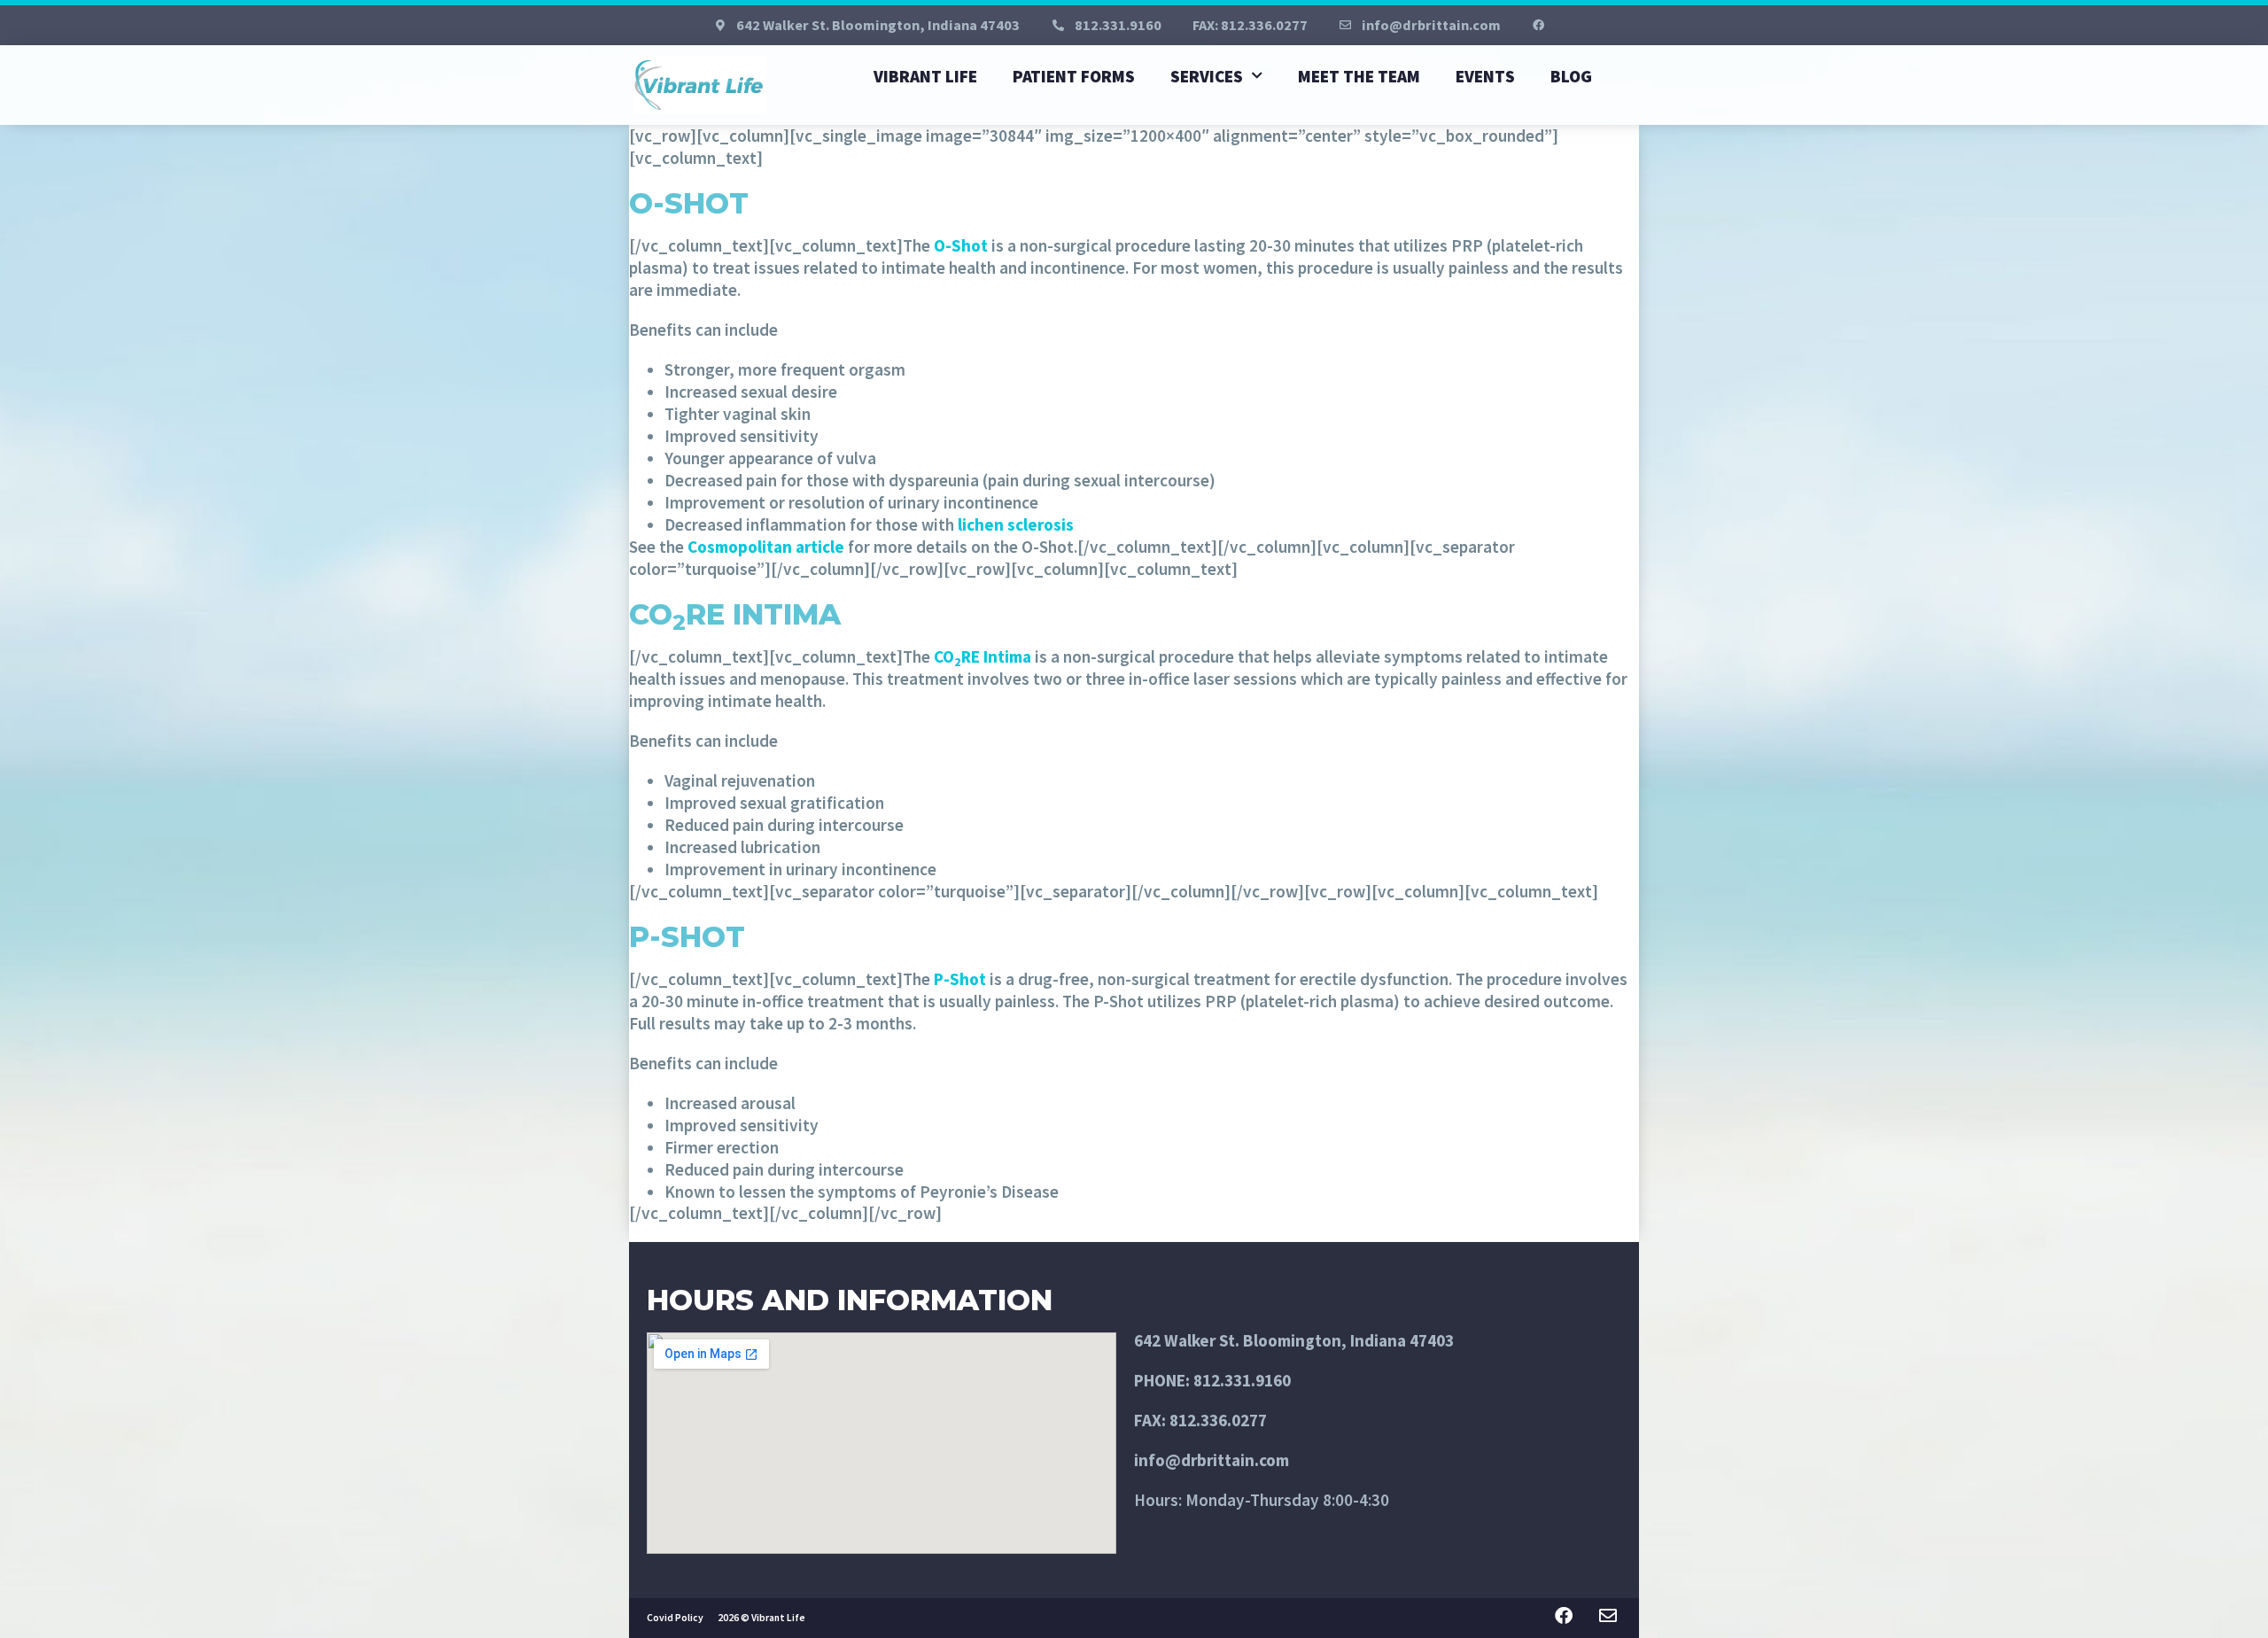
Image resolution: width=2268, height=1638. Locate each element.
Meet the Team (1359, 76)
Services (1207, 76)
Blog (1571, 76)
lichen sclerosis (1016, 524)
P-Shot (960, 979)
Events (1485, 76)
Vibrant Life (925, 76)
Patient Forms (1074, 76)
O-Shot (961, 245)
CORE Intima (983, 656)
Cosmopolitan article (766, 547)
